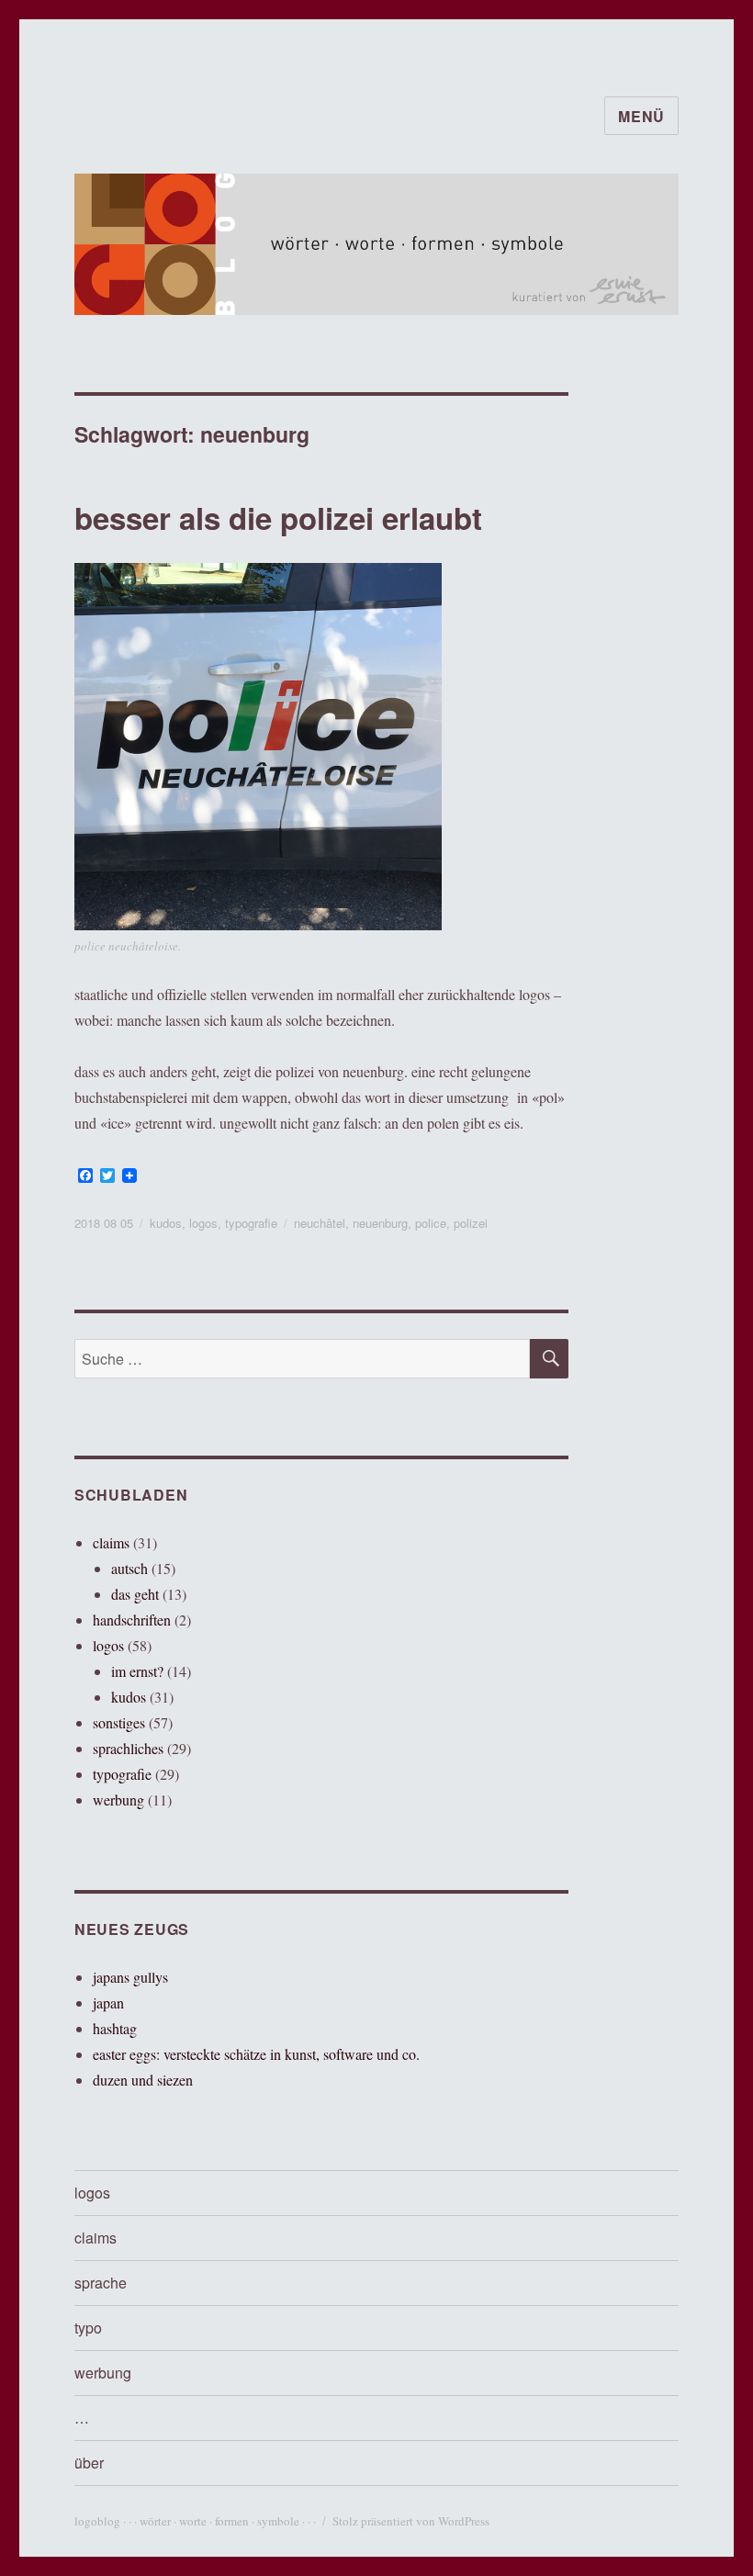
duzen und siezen (143, 2080)
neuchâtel (320, 1223)
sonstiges (119, 1722)
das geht (135, 1594)
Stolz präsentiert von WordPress (411, 2521)
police (431, 1223)
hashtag (115, 2028)
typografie (251, 1223)
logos (203, 1223)
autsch (129, 1568)
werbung (118, 1800)
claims (111, 1542)
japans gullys (130, 1977)
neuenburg (380, 1223)
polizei (471, 1223)
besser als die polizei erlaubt (278, 517)
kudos (166, 1223)
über (89, 2463)
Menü (641, 116)
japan (108, 2002)
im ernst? (137, 1671)
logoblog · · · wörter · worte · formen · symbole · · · (195, 2521)
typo (88, 2328)
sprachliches (128, 1748)
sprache (101, 2283)
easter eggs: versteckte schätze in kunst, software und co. (256, 2054)
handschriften (132, 1620)
